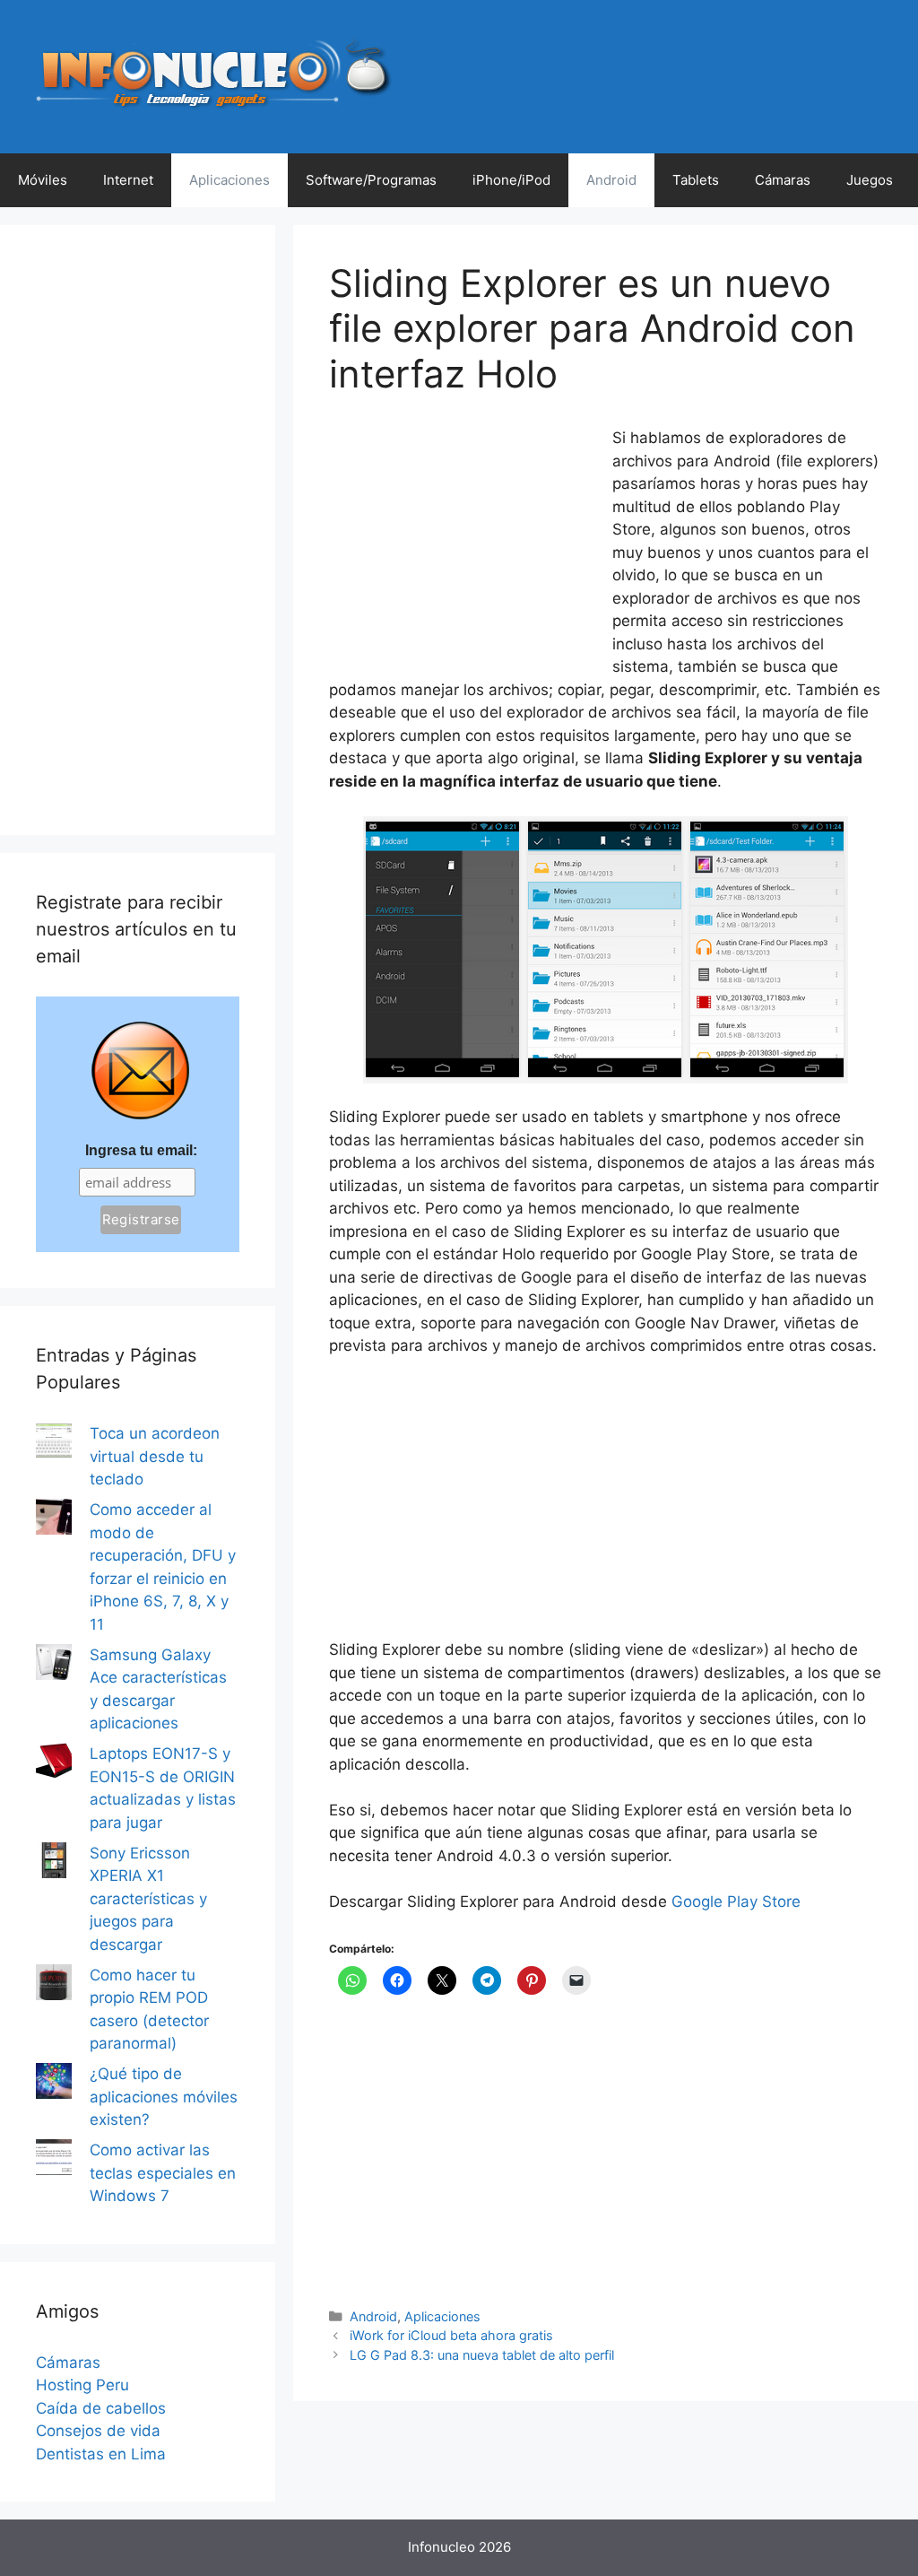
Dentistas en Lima (101, 2454)
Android (611, 180)
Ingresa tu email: (141, 1150)
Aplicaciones (229, 180)
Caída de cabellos (101, 2408)
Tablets (696, 180)
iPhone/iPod (511, 180)
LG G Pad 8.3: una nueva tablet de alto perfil (482, 2355)
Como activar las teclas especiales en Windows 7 (163, 2173)
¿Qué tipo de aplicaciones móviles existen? (164, 2097)
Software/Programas (371, 180)
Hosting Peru (82, 2385)
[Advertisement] (463, 546)
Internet (128, 180)
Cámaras (783, 180)
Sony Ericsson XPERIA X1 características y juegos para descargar (148, 1899)
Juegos (870, 180)
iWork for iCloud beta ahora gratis (451, 2335)
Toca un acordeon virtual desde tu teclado (155, 1456)
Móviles (43, 180)
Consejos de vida (98, 2431)
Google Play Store (736, 1902)
